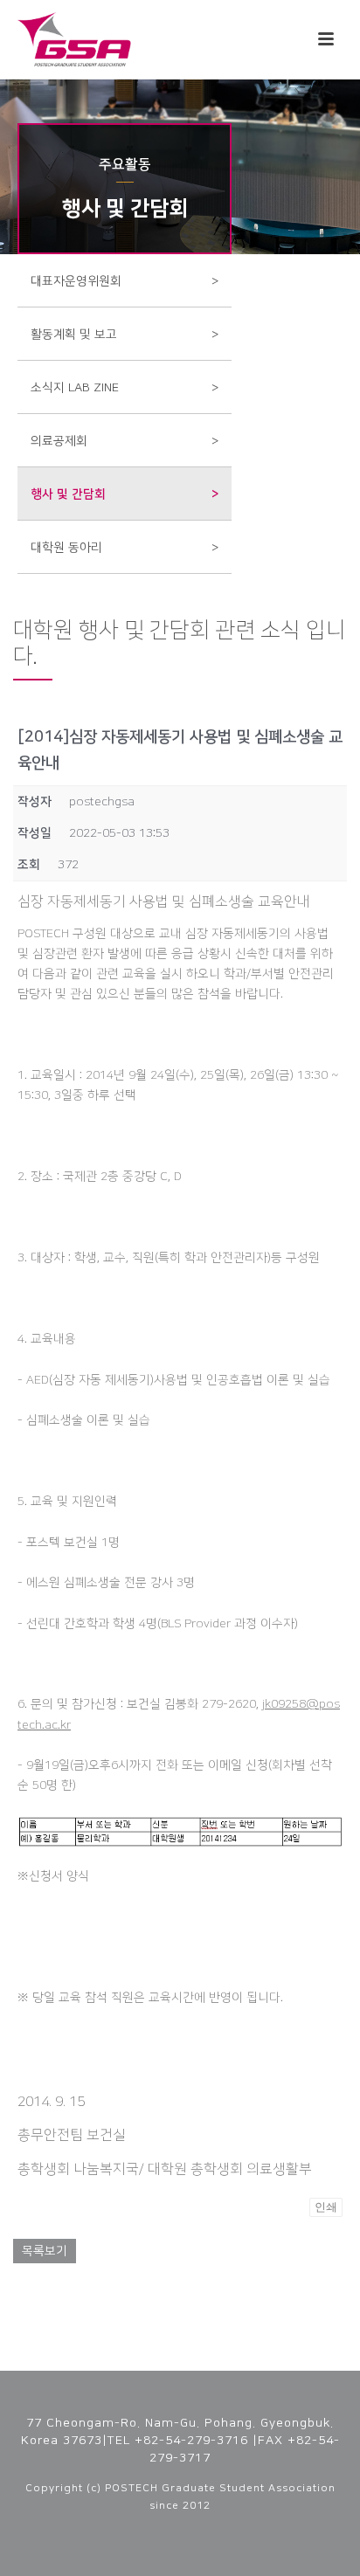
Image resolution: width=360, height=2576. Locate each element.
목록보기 (45, 2251)
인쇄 (326, 2207)
